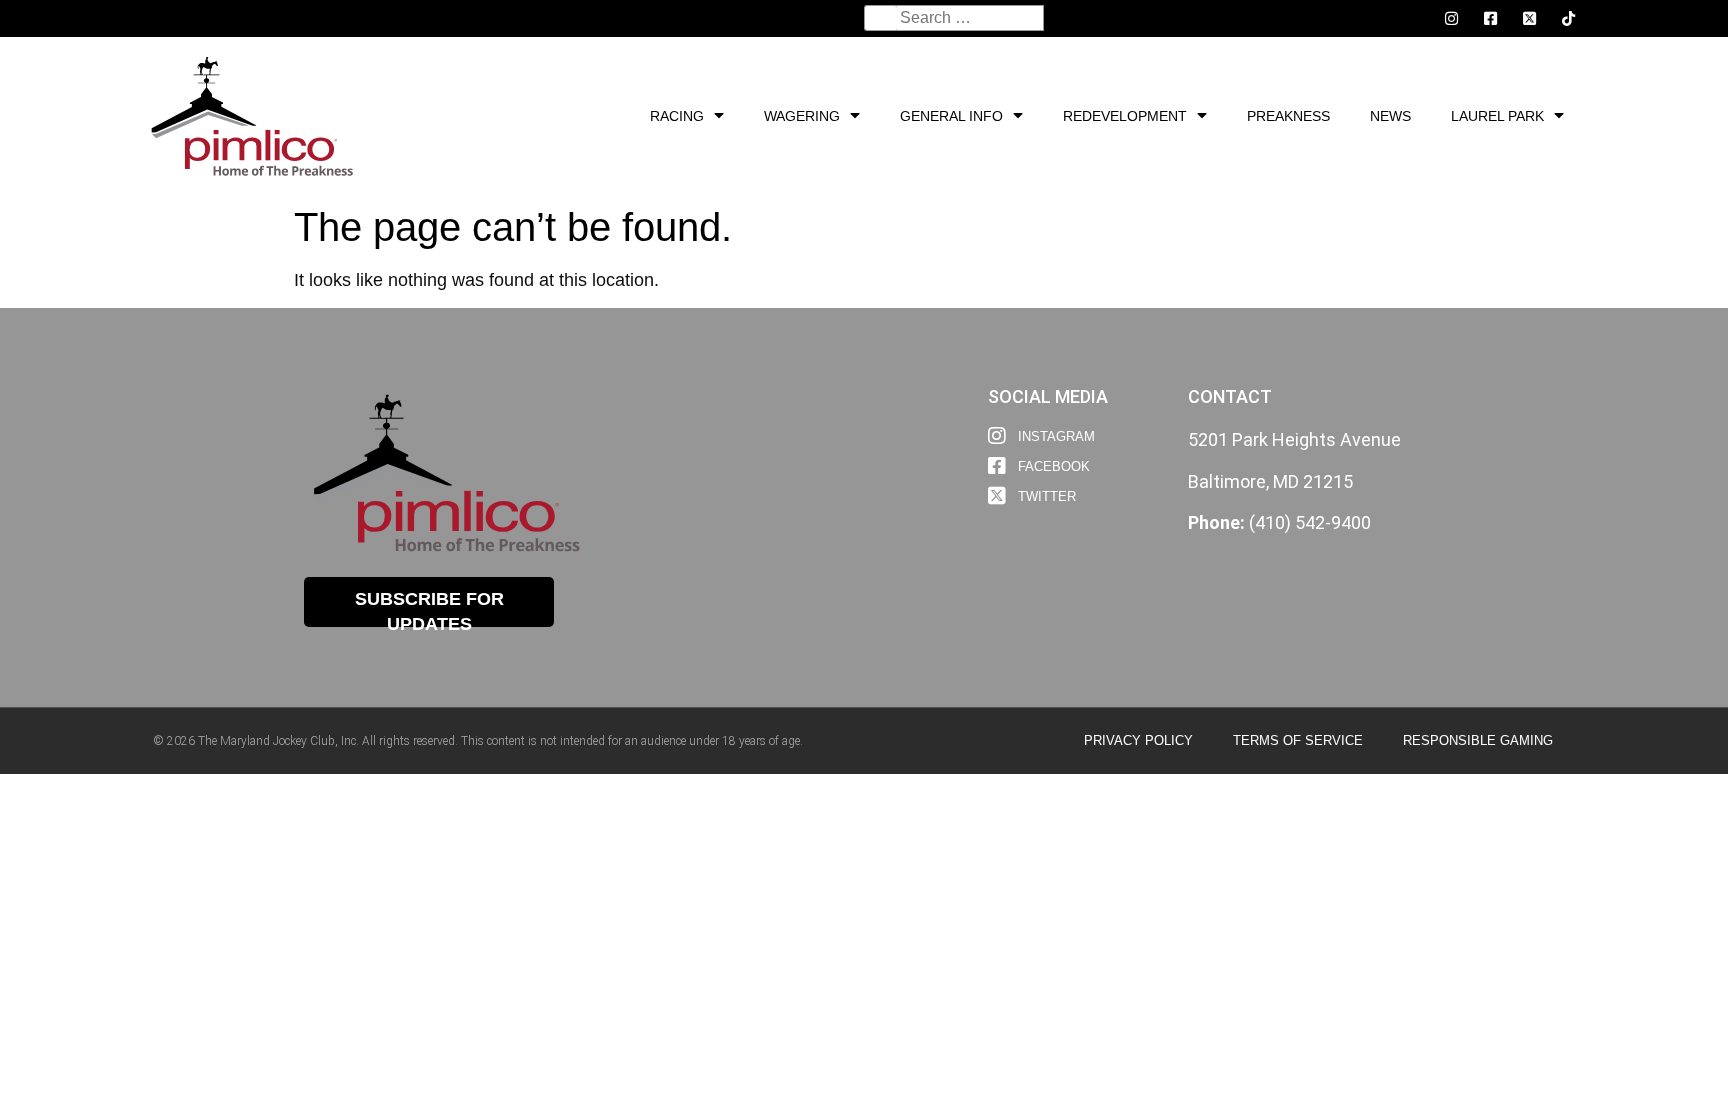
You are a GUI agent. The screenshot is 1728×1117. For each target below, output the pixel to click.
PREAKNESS (1288, 116)
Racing (677, 116)
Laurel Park (1497, 116)
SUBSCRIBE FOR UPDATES (429, 608)
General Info (951, 116)
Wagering (802, 116)
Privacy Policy (1138, 740)
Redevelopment (1125, 116)
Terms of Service (1298, 740)
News (1390, 116)
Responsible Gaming (1478, 740)
